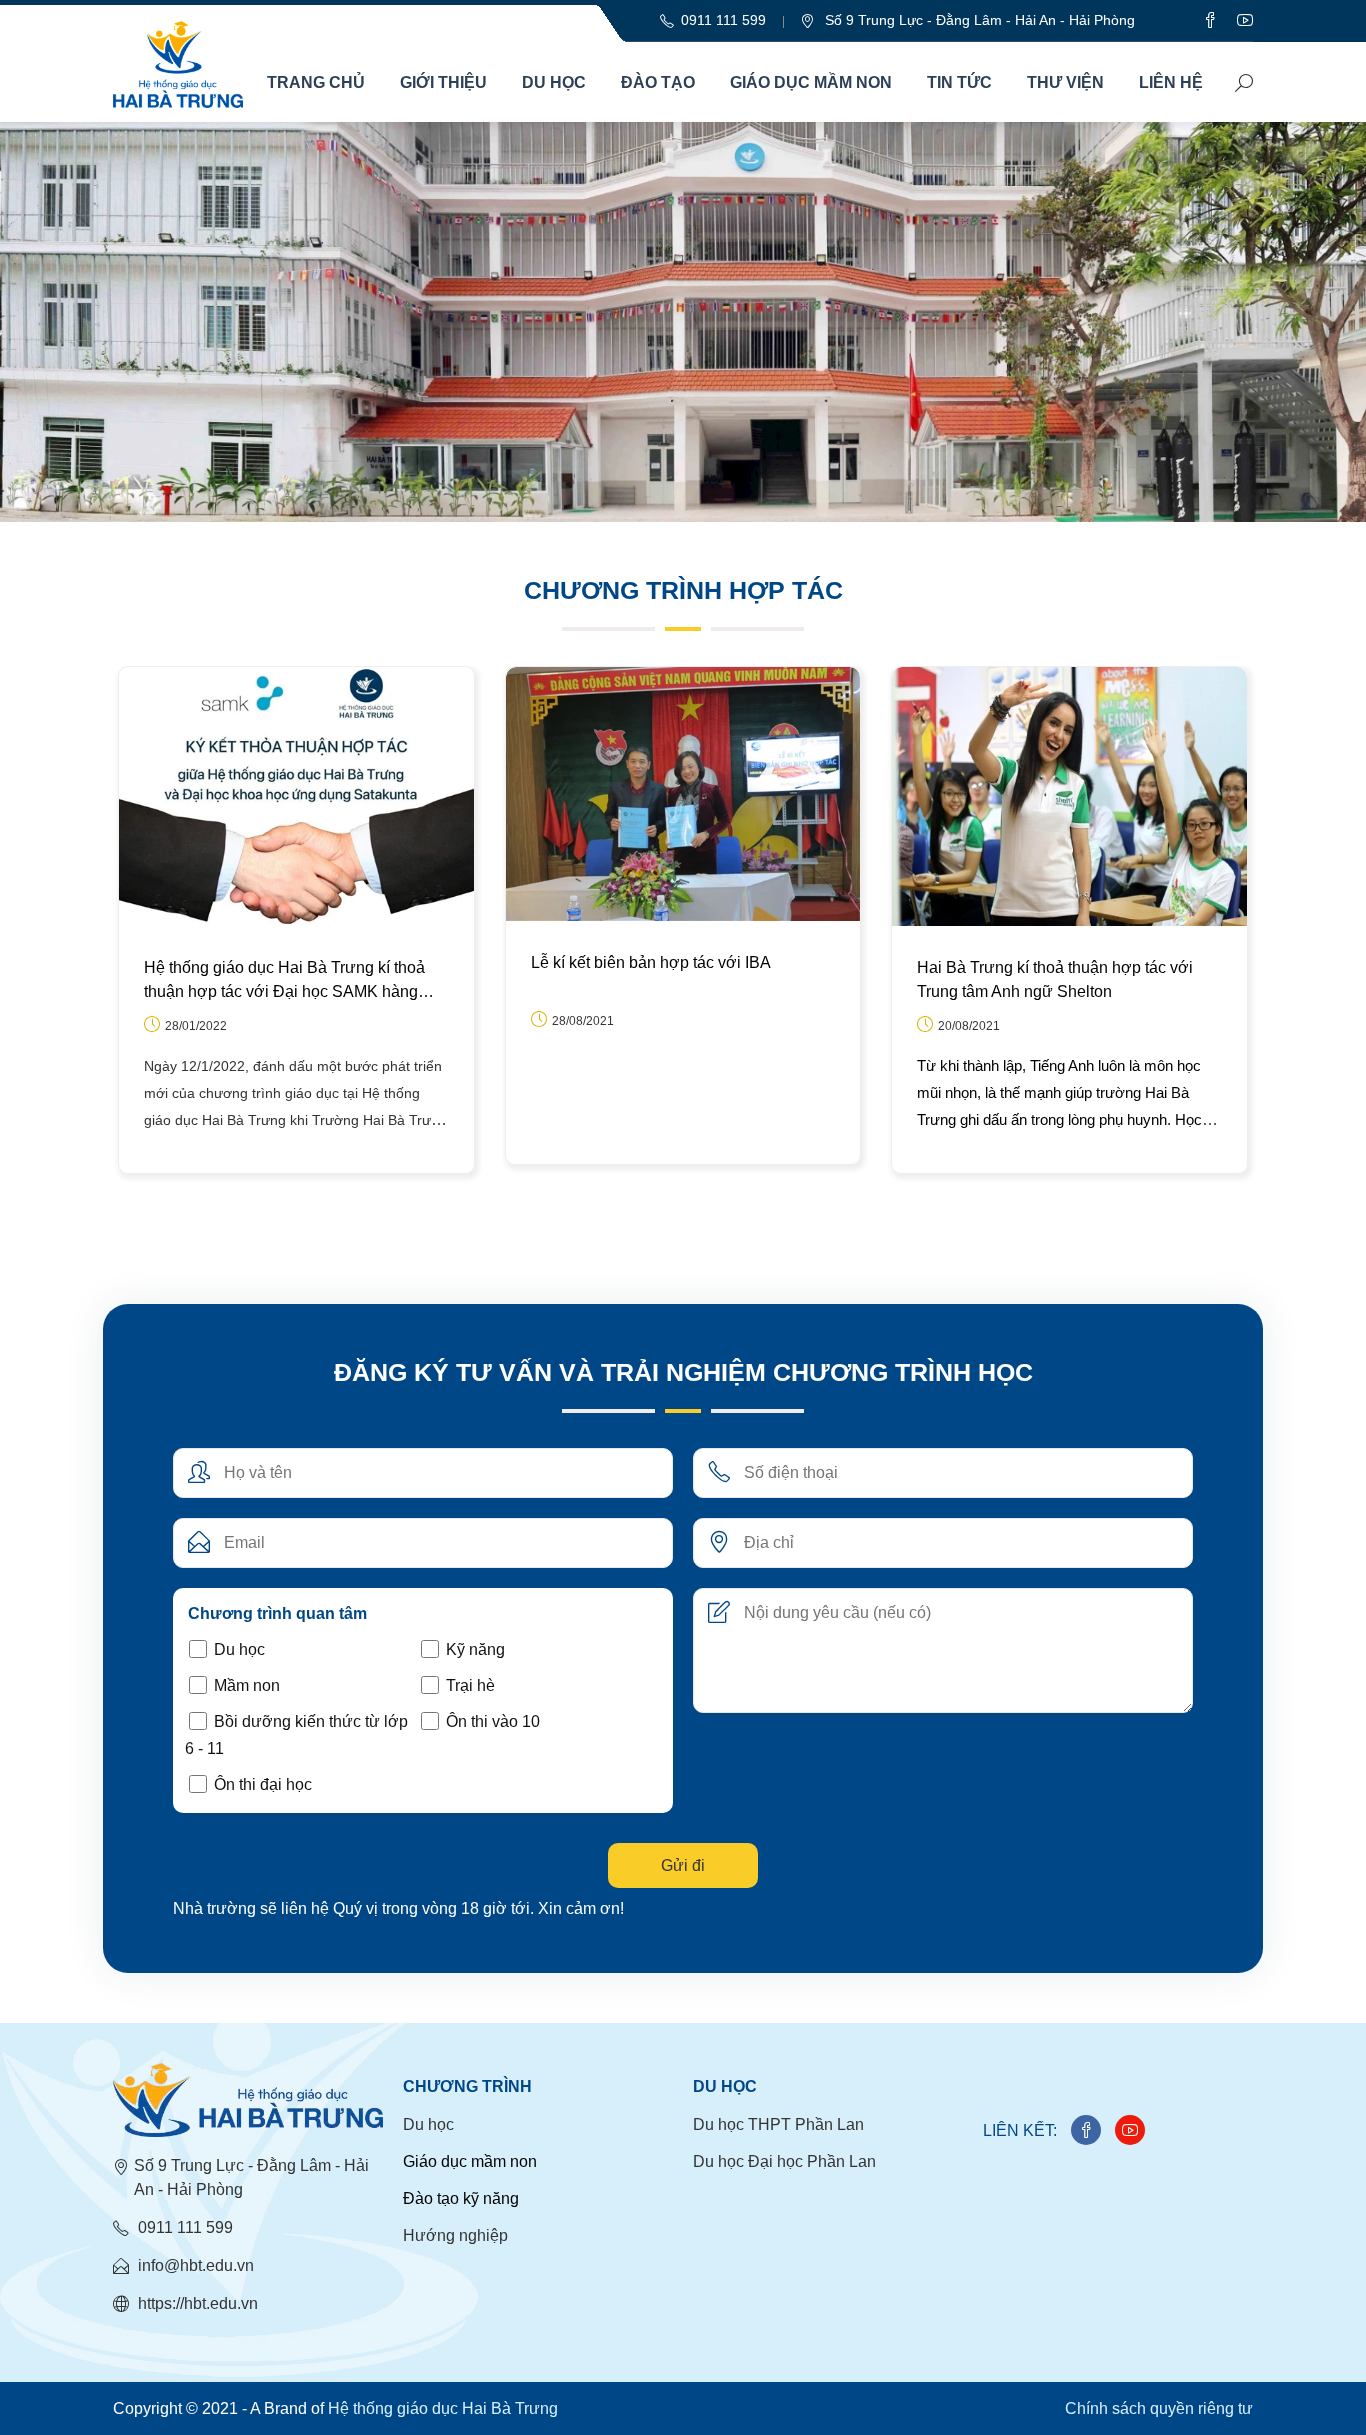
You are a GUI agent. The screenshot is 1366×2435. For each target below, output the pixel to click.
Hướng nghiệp (455, 2235)
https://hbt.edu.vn (196, 2303)
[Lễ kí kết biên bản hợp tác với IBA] (683, 793)
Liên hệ (1171, 82)
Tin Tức (959, 82)
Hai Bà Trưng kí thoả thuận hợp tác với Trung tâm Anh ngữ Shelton (1055, 979)
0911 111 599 (183, 2227)
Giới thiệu (443, 82)
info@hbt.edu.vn (194, 2265)
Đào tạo (658, 82)
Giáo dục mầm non (811, 82)
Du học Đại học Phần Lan (784, 2161)
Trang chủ (316, 82)
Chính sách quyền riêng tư (1159, 2408)
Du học (554, 82)
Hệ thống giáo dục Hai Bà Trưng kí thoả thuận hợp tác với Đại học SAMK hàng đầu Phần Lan (284, 981)
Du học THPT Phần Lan (778, 2124)
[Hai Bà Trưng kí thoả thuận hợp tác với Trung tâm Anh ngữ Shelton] (1069, 796)
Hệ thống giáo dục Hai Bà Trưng (443, 2408)
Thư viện (1065, 82)
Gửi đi (683, 1865)
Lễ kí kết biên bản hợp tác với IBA (651, 962)
